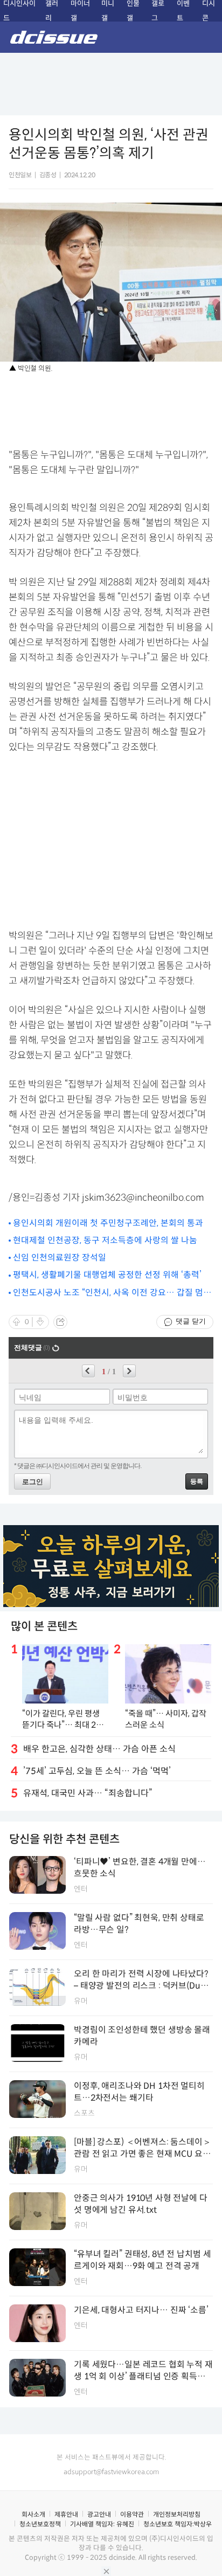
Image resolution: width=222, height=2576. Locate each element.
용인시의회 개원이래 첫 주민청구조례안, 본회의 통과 (108, 1223)
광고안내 (99, 2514)
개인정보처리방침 (177, 2514)
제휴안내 (66, 2514)
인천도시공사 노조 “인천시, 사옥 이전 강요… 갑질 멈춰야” (112, 1293)
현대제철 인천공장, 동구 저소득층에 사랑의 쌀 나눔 (105, 1240)
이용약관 (132, 2514)
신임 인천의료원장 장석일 (60, 1258)
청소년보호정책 (40, 2524)
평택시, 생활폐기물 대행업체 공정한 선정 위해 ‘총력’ (107, 1275)
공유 (60, 1322)
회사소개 (33, 2514)
